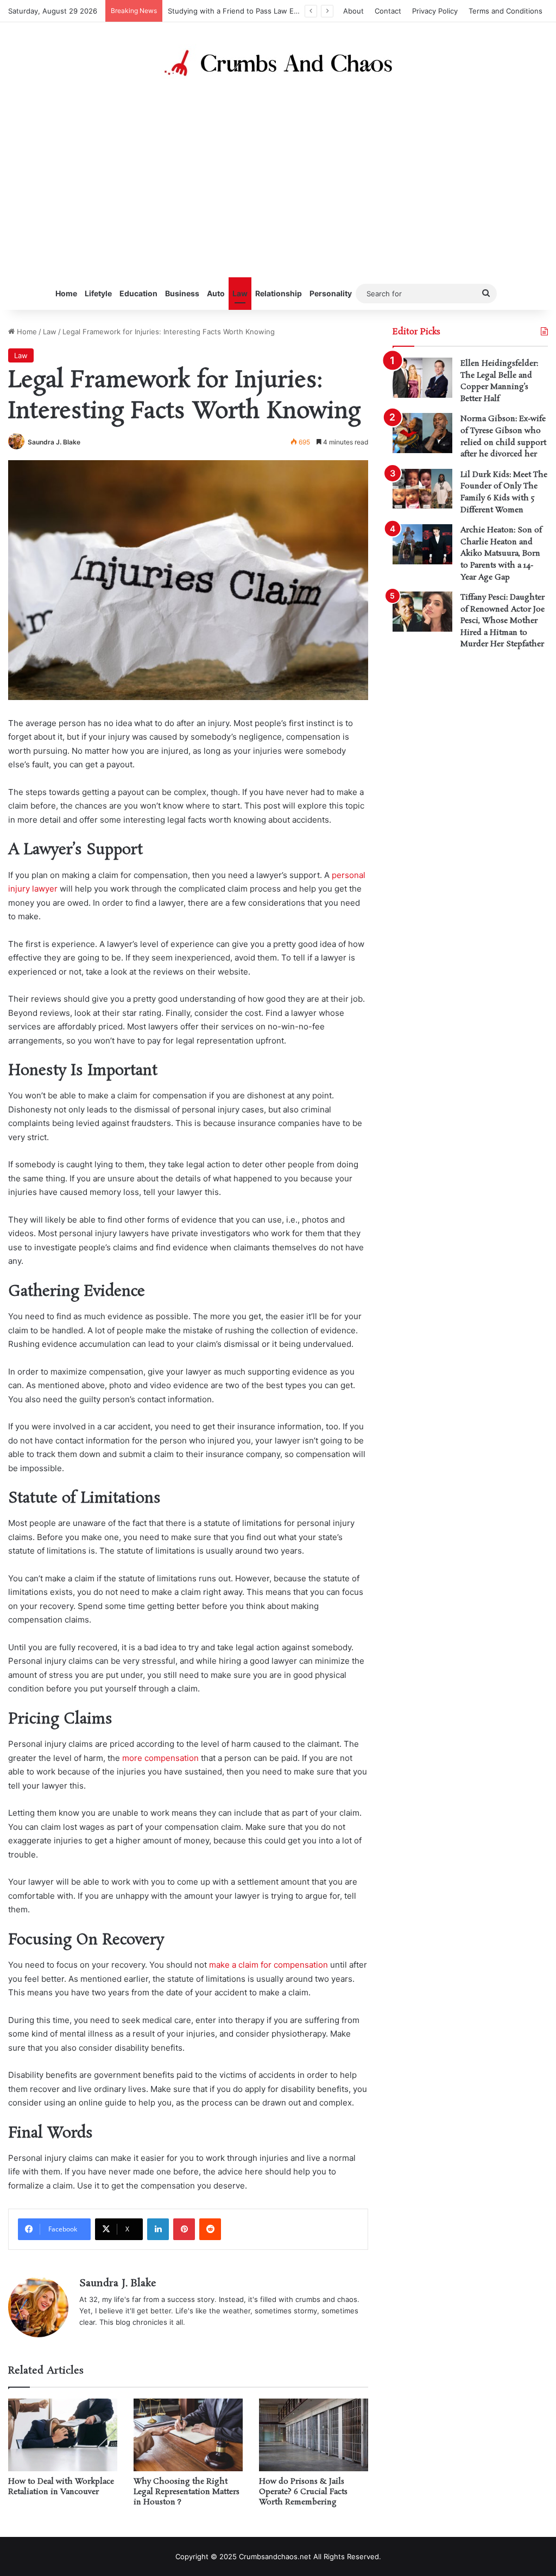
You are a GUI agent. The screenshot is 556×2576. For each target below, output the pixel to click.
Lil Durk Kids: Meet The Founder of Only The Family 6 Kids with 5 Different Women (504, 492)
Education (138, 293)
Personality (331, 293)
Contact (388, 11)
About (353, 11)
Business (182, 293)
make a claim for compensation (268, 1965)
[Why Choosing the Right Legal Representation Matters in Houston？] (188, 2435)
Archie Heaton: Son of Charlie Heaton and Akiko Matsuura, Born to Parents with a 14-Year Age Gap (501, 554)
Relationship (279, 293)
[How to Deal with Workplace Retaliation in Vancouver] (63, 2435)
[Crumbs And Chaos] (278, 63)
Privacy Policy (435, 11)
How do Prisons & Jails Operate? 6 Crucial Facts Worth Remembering (303, 2492)
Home (66, 293)
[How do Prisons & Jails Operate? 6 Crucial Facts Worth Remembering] (314, 2435)
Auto (216, 293)
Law (240, 293)
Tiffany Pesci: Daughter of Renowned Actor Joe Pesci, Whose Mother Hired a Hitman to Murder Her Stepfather (503, 621)
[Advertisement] (278, 180)
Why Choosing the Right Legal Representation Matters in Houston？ (187, 2492)
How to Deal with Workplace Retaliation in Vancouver (61, 2487)
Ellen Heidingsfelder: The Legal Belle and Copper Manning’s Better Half (499, 381)
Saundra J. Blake (54, 442)
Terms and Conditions (506, 11)
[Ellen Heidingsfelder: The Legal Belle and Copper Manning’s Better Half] (422, 378)
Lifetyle (98, 293)
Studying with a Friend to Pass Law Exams (239, 11)
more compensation (160, 1758)
